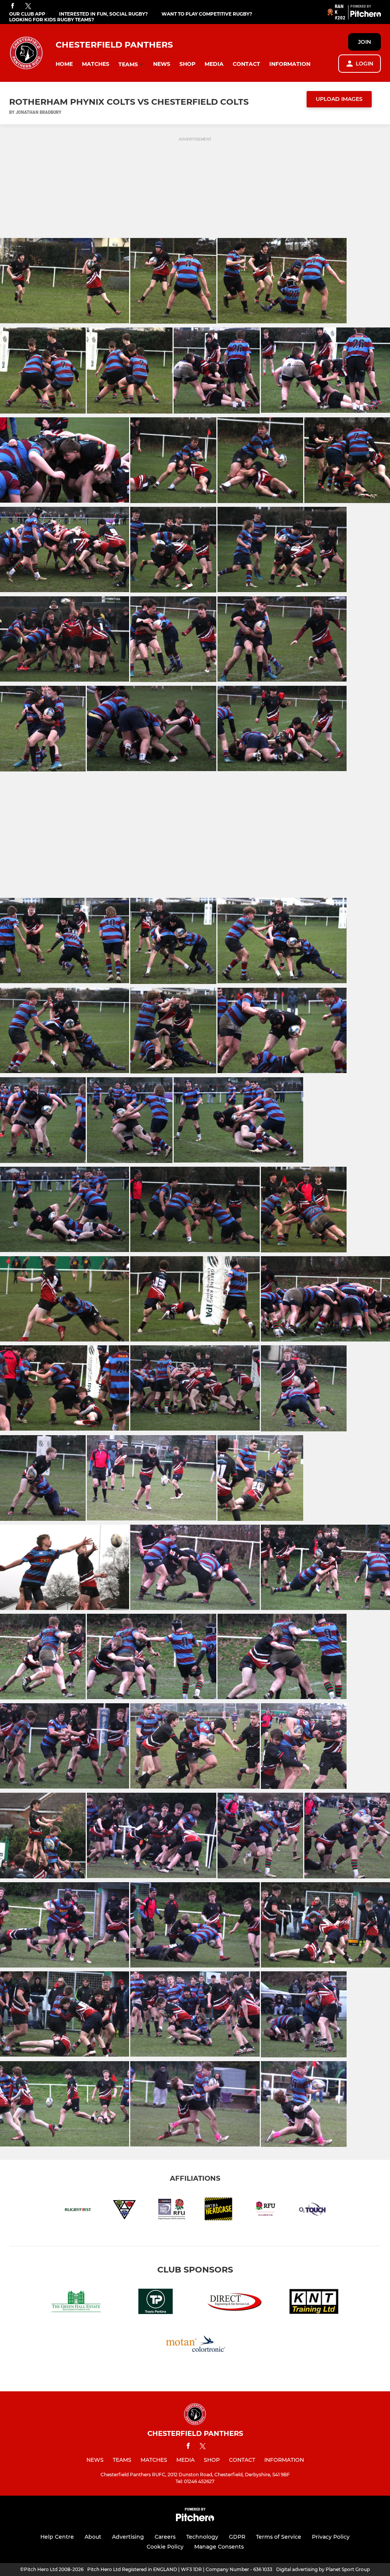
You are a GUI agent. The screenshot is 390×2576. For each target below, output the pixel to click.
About (93, 2537)
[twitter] (28, 6)
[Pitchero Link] (366, 15)
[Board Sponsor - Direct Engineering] (235, 2303)
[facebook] (13, 6)
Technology (202, 2537)
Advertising (128, 2537)
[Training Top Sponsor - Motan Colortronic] (195, 2345)
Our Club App (27, 14)
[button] (64, 64)
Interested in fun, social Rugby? (103, 14)
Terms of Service (279, 2537)
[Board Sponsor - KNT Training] (314, 2303)
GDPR (237, 2537)
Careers (165, 2537)
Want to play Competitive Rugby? (207, 14)
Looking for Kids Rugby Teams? (52, 20)
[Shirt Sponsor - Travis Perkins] (155, 2303)
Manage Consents (219, 2547)
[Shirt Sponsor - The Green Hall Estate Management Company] (76, 2303)
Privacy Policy (331, 2537)
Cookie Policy (165, 2547)
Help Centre (57, 2537)
